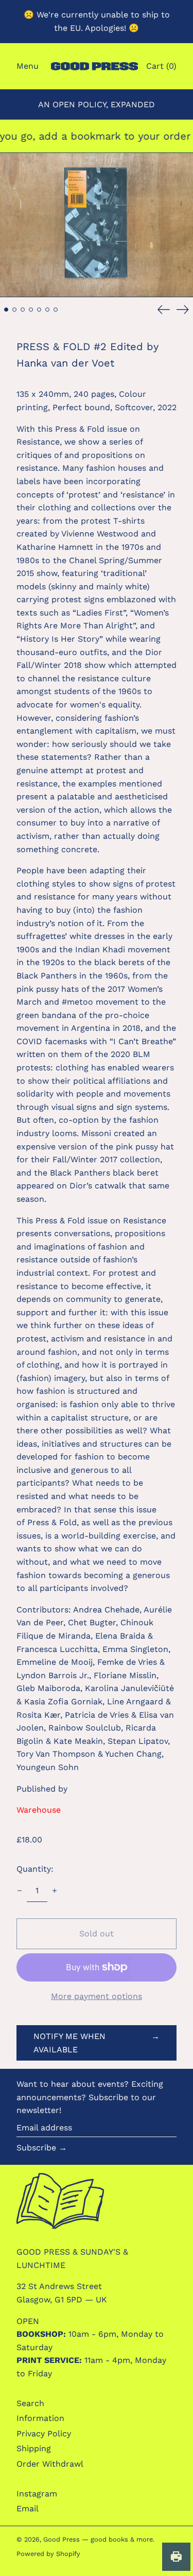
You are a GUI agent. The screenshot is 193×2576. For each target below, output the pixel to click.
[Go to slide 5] (39, 310)
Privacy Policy (44, 2434)
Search (30, 2403)
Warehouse (39, 1810)
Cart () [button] (161, 66)
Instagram (37, 2494)
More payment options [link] (97, 1996)
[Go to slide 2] (14, 310)
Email (28, 2508)
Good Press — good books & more (98, 2539)
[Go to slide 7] (56, 310)
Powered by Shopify (48, 2554)
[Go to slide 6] (47, 310)
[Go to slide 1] (6, 310)
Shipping (34, 2448)
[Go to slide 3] (23, 310)
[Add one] (55, 1891)
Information (40, 2418)
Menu (28, 66)
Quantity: (35, 1869)
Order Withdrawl (50, 2464)
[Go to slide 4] (31, 310)
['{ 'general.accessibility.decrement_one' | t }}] (20, 1891)
